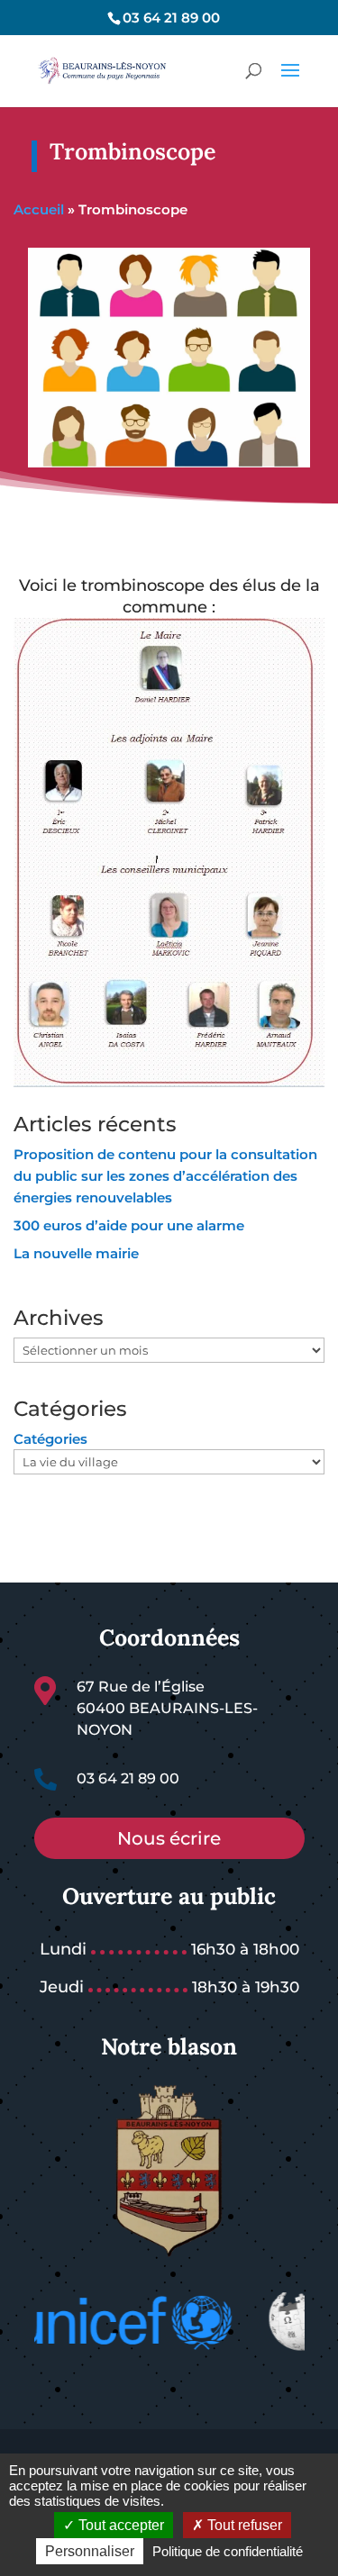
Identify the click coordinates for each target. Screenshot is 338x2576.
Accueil (39, 209)
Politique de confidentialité (228, 2551)
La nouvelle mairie (76, 1253)
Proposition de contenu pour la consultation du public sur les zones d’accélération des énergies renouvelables (165, 1176)
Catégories (50, 1439)
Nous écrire (169, 1838)
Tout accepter (119, 2525)
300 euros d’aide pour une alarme (129, 1225)
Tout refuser (243, 2525)
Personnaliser (90, 2551)
